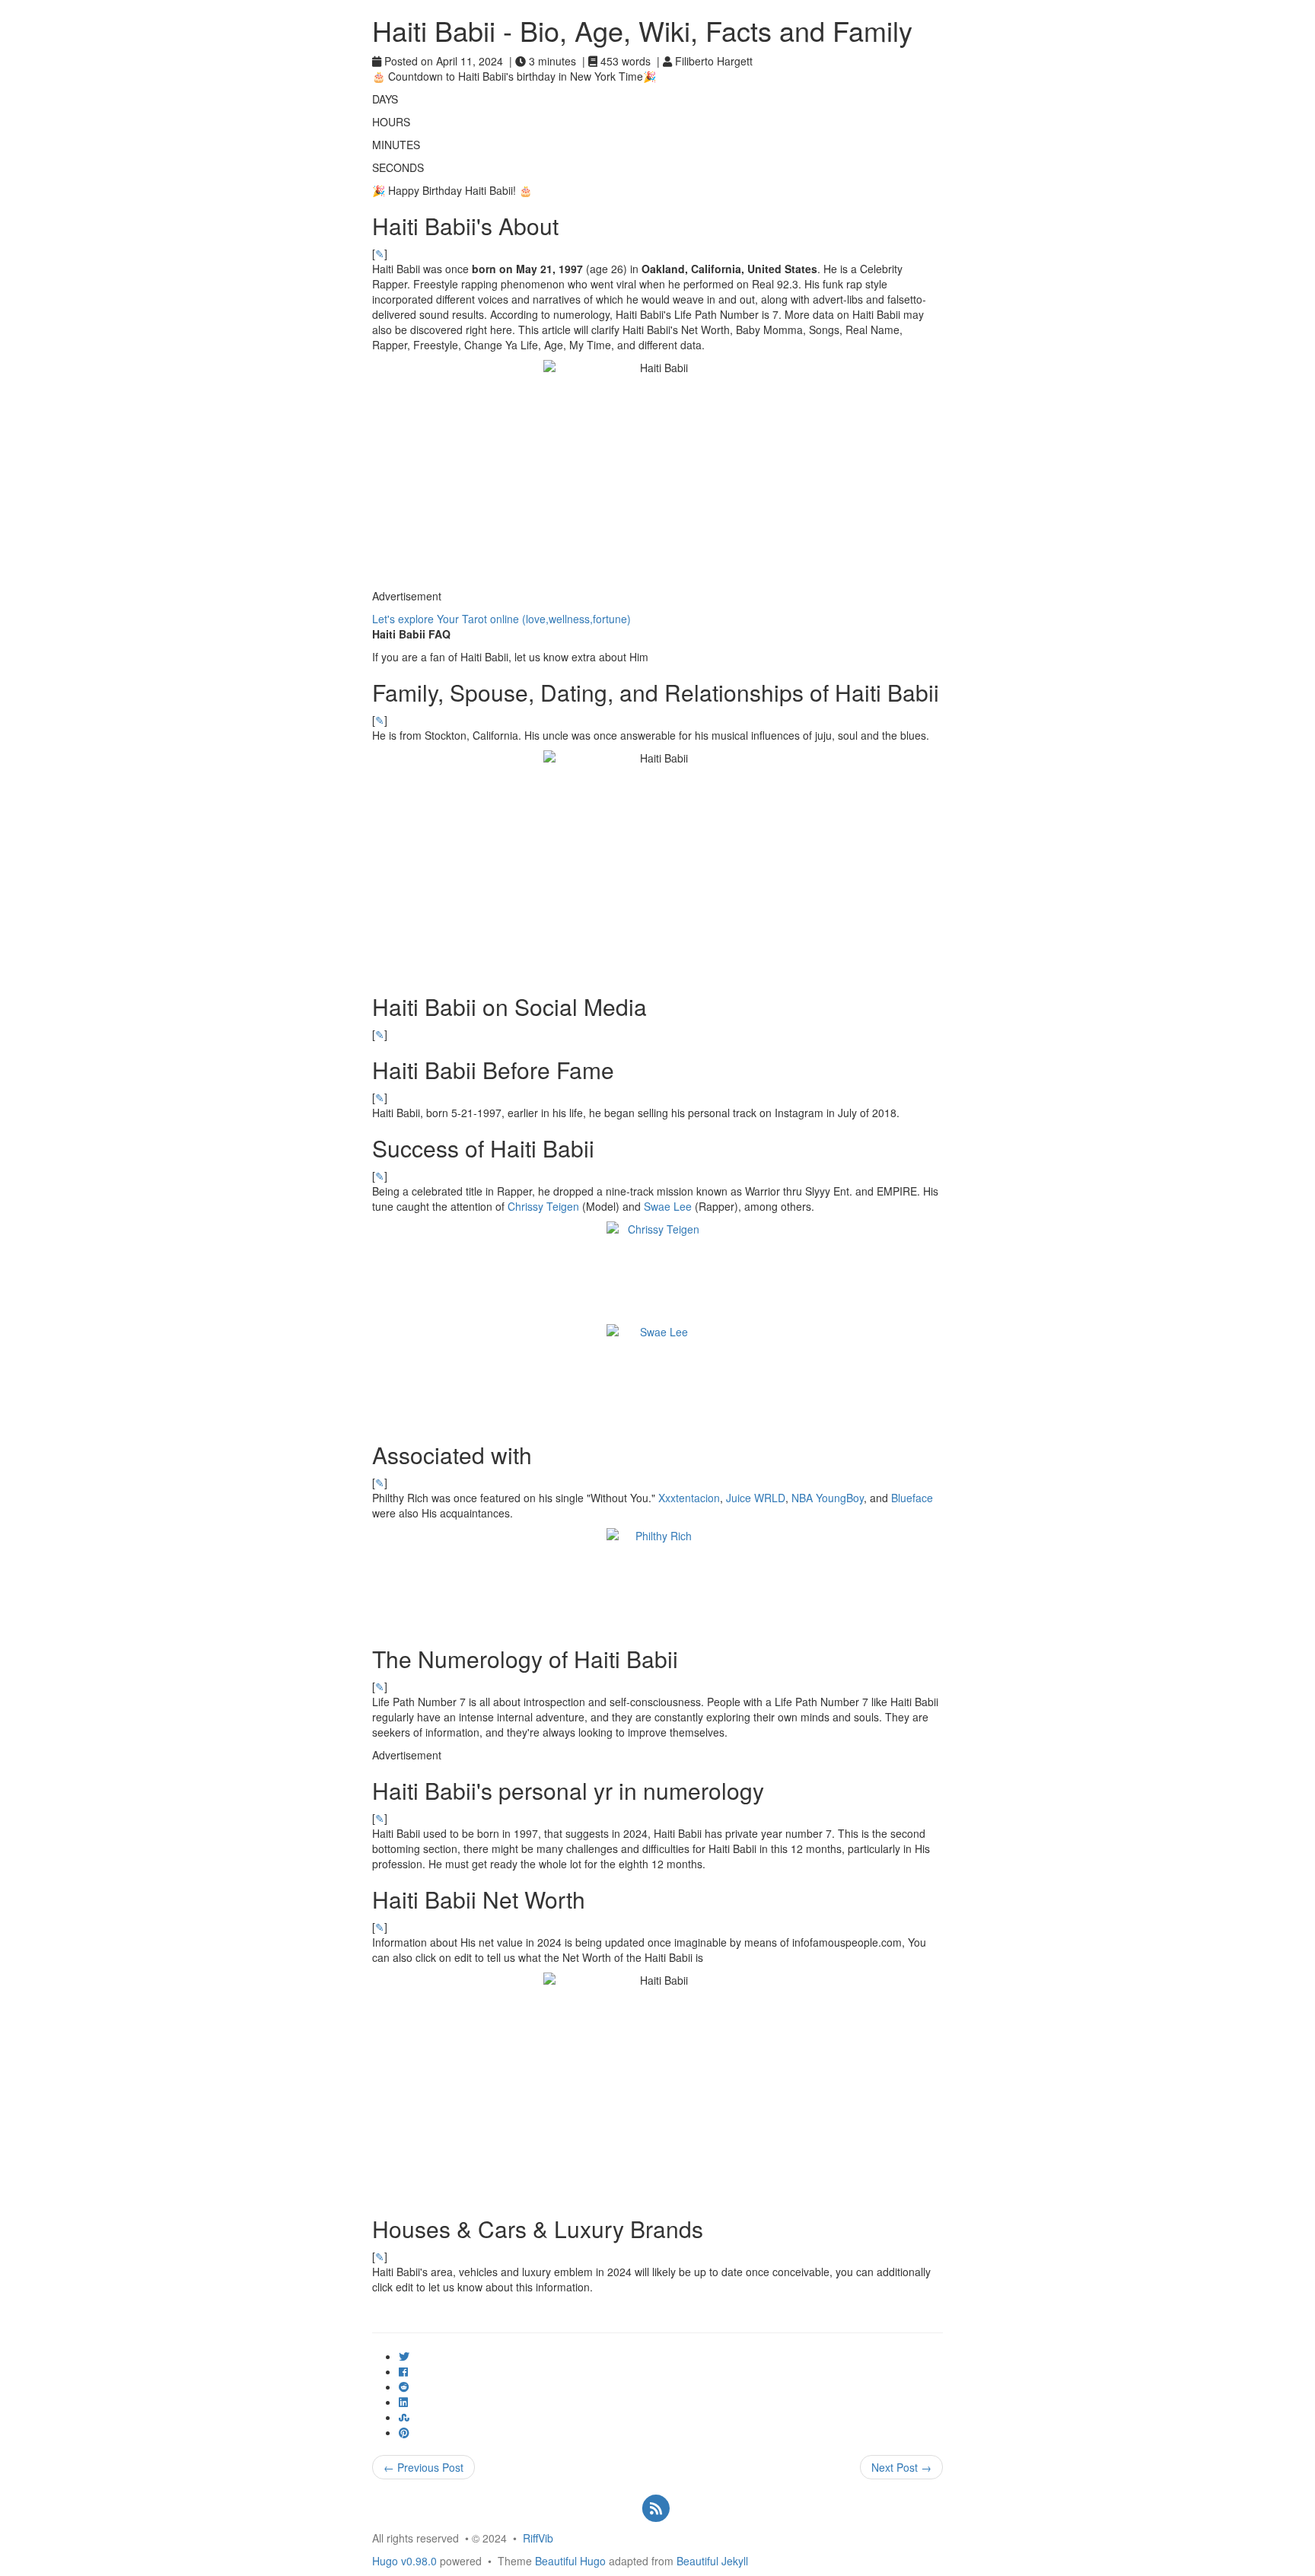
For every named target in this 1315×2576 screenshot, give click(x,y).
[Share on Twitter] (404, 2356)
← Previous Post (423, 2467)
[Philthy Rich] (657, 1579)
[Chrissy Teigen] (657, 1273)
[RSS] (656, 2507)
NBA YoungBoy (828, 1498)
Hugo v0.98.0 (404, 2561)
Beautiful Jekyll (712, 2561)
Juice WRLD (756, 1498)
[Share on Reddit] (404, 2387)
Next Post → (901, 2467)
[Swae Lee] (657, 1376)
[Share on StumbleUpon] (404, 2417)
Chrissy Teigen (543, 1206)
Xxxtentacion (689, 1498)
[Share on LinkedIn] (403, 2402)
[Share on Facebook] (403, 2371)
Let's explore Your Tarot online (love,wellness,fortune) (501, 619)
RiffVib (538, 2538)
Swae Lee (668, 1206)
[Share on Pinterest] (404, 2432)
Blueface (912, 1498)
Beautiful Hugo (570, 2561)
